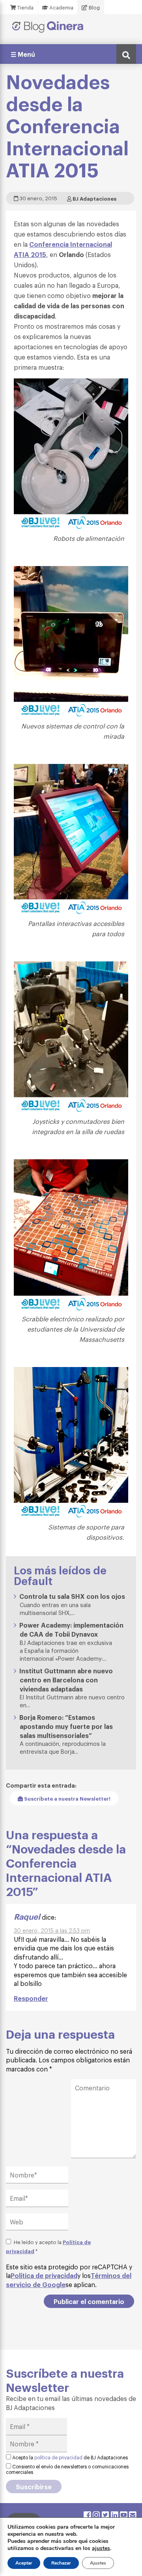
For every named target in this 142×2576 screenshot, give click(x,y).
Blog (94, 7)
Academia (61, 7)
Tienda (25, 7)
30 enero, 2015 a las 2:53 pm (52, 1930)
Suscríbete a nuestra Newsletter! (67, 1798)
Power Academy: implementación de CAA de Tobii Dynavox (71, 1629)
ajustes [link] (101, 2548)
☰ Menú (23, 54)
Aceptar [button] (24, 2563)
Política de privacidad (44, 2275)
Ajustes (98, 2563)
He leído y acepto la (48, 2246)
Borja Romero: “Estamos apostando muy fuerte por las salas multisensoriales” (66, 1726)
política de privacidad (58, 2457)
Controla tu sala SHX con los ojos (72, 1596)
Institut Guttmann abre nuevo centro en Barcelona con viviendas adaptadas (66, 1680)
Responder (31, 1998)
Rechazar (61, 2563)
